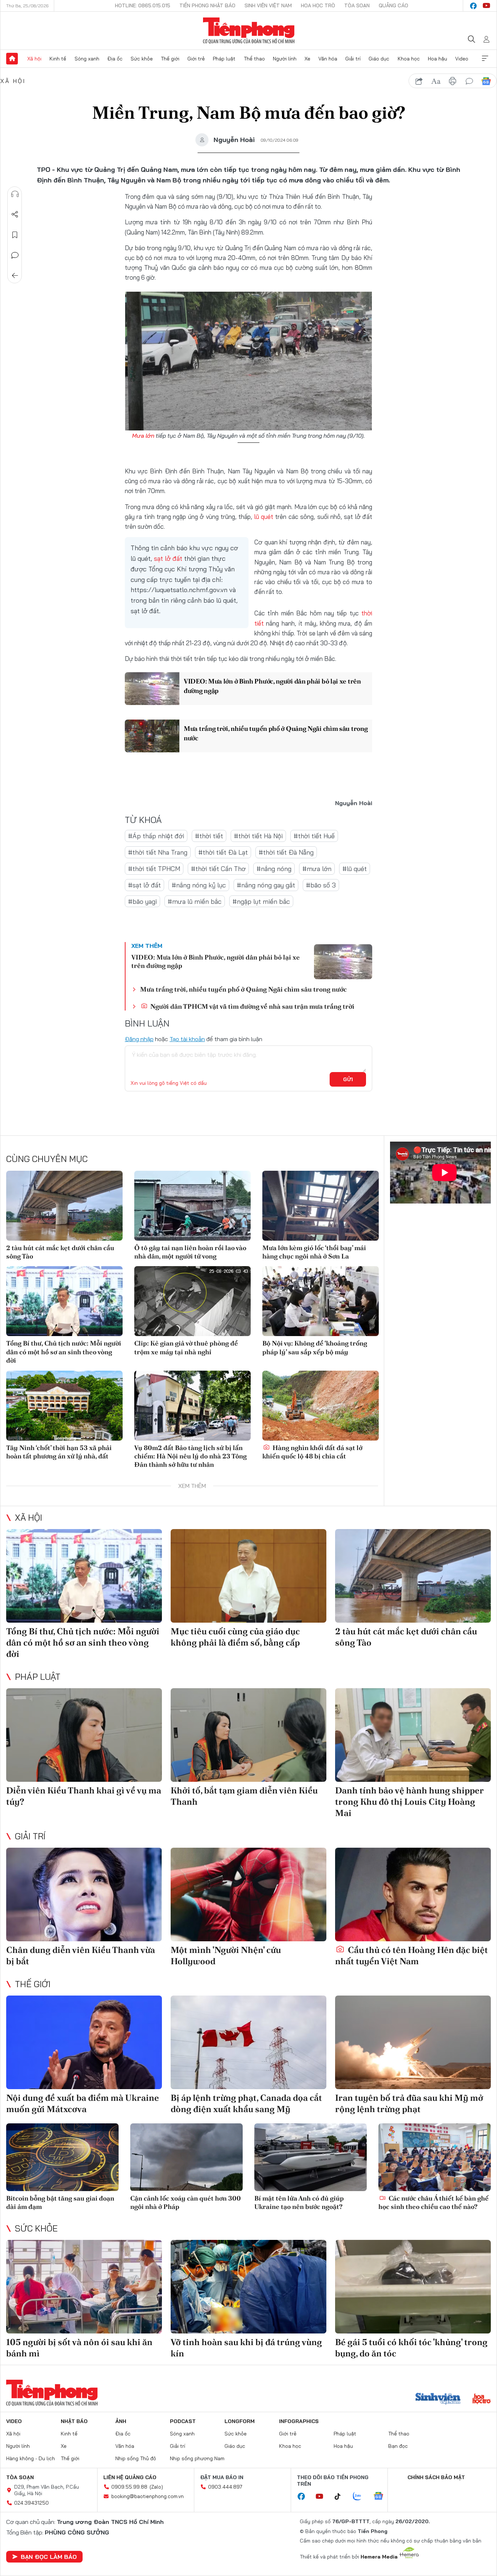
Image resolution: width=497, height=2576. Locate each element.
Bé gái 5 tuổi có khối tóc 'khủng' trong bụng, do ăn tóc (411, 2348)
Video (462, 59)
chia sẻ (419, 81)
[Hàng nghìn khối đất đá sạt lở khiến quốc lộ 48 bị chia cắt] (321, 1406)
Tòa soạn (357, 5)
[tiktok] (341, 2497)
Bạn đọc (398, 2446)
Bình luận (15, 255)
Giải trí (353, 59)
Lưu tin (15, 235)
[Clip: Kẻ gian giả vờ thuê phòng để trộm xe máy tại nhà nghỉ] (192, 1301)
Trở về (15, 276)
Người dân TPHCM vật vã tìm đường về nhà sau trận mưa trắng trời (252, 1006)
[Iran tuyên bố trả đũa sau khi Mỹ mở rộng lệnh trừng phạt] (413, 2042)
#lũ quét (355, 869)
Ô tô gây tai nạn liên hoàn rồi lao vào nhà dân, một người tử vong (190, 1252)
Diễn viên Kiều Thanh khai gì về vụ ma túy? (84, 1796)
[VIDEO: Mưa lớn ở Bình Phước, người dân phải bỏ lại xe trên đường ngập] (152, 689)
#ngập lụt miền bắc (261, 901)
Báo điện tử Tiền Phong (249, 31)
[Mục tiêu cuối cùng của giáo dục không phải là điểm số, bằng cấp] (249, 1576)
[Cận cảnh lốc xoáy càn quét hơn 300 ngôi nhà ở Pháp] (186, 2157)
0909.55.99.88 (129, 2487)
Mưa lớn (143, 436)
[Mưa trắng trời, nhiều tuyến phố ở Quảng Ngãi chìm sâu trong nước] (152, 736)
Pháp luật (224, 59)
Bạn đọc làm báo (49, 2557)
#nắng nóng (274, 869)
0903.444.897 (225, 2487)
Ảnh (121, 2421)
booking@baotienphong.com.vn (148, 2496)
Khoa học (409, 59)
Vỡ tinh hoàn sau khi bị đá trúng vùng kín (246, 2348)
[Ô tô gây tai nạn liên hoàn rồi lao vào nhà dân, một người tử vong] (192, 1206)
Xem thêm (485, 59)
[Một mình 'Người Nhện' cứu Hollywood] (249, 1894)
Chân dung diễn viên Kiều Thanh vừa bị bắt (81, 1955)
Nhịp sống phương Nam (197, 2458)
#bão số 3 (321, 885)
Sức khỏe (142, 59)
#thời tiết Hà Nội (258, 836)
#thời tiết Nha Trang (158, 852)
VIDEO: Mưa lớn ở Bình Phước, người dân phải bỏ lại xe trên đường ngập (272, 686)
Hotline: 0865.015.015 (143, 5)
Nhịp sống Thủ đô (136, 2458)
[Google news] (382, 2497)
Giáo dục (379, 59)
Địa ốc (115, 59)
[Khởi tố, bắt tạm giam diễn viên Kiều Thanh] (249, 1735)
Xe (307, 59)
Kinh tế (58, 59)
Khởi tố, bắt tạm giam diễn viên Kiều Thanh (244, 1796)
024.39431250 (31, 2503)
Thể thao (254, 59)
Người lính (285, 59)
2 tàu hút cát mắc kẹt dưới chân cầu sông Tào (60, 1252)
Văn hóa (328, 59)
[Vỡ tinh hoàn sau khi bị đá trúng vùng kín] (249, 2287)
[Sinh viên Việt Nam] (438, 2399)
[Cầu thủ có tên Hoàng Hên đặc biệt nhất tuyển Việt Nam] (413, 1894)
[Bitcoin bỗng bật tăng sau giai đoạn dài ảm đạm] (62, 2157)
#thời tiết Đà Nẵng (286, 852)
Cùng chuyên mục (47, 1159)
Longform (240, 2421)
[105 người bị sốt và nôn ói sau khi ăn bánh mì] (84, 2287)
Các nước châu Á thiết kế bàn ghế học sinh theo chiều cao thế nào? (434, 2202)
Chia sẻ (15, 214)
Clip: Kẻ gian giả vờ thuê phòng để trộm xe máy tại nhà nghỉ (186, 1347)
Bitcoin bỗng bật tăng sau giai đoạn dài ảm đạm (60, 2202)
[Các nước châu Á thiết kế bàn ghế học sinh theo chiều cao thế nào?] (435, 2157)
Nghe (15, 194)
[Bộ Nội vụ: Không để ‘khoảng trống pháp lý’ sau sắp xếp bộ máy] (321, 1301)
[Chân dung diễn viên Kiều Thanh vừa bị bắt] (84, 1894)
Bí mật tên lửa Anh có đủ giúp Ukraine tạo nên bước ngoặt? (299, 2202)
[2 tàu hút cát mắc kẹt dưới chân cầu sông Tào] (64, 1206)
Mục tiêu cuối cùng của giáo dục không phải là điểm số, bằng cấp (235, 1637)
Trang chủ (12, 59)
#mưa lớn (317, 869)
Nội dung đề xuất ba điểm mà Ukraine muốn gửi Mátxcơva (83, 2103)
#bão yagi (142, 901)
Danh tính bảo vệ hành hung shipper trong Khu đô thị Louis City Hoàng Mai (409, 1802)
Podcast (183, 2421)
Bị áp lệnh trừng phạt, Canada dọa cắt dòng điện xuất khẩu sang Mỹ (246, 2103)
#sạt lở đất (144, 885)
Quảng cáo (393, 5)
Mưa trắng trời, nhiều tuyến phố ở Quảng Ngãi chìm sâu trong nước (276, 733)
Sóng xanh (87, 59)
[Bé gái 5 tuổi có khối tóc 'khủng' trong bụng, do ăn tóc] (413, 2287)
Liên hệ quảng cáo (130, 2477)
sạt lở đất (168, 558)
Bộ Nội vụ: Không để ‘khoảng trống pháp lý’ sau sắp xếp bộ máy (315, 1347)
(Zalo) (156, 2487)
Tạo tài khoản (187, 1039)
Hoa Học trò (318, 5)
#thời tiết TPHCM (154, 869)
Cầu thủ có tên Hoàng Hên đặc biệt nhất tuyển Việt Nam (411, 1955)
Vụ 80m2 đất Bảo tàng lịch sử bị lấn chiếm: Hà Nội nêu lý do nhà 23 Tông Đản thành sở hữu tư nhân (190, 1456)
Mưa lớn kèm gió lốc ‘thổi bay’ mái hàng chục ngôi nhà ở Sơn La (314, 1252)
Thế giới (170, 59)
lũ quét (264, 517)
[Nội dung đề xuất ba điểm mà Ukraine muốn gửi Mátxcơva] (84, 2042)
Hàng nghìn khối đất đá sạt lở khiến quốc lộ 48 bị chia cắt (312, 1452)
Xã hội (34, 59)
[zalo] (361, 2497)
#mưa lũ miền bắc (195, 901)
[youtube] (486, 6)
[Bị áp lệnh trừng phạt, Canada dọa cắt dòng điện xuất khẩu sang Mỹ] (249, 2042)
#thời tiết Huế (314, 836)
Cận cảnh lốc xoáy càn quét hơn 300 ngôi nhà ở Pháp (186, 2202)
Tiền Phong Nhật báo (207, 5)
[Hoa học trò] (482, 2399)
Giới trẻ (196, 59)
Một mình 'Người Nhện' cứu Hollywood (226, 1955)
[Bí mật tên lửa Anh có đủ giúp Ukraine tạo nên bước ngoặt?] (311, 2157)
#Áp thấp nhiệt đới (156, 836)
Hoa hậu (438, 59)
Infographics (299, 2421)
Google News (486, 81)
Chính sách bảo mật (436, 2477)
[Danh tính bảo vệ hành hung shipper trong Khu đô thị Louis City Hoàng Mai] (413, 1735)
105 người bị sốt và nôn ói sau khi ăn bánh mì (79, 2348)
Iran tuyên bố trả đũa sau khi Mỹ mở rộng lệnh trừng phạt (409, 2103)
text (436, 81)
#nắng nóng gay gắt (266, 885)
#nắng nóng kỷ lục (199, 885)
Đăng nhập (139, 1039)
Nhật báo (74, 2421)
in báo (453, 81)
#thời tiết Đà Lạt (223, 852)
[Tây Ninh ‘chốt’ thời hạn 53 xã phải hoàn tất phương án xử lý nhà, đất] (64, 1406)
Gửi (348, 1079)
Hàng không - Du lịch (31, 2458)
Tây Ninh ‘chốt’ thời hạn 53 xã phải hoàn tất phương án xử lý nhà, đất (59, 1452)
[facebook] (473, 6)
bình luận (469, 81)
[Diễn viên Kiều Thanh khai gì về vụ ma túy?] (84, 1735)
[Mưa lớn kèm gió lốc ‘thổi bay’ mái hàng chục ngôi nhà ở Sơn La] (321, 1206)
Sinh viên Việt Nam (268, 5)
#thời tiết (209, 836)
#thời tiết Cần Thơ (218, 869)
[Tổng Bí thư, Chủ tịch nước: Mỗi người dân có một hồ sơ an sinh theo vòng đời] (64, 1301)
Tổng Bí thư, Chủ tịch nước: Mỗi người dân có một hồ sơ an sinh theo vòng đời (64, 1352)
